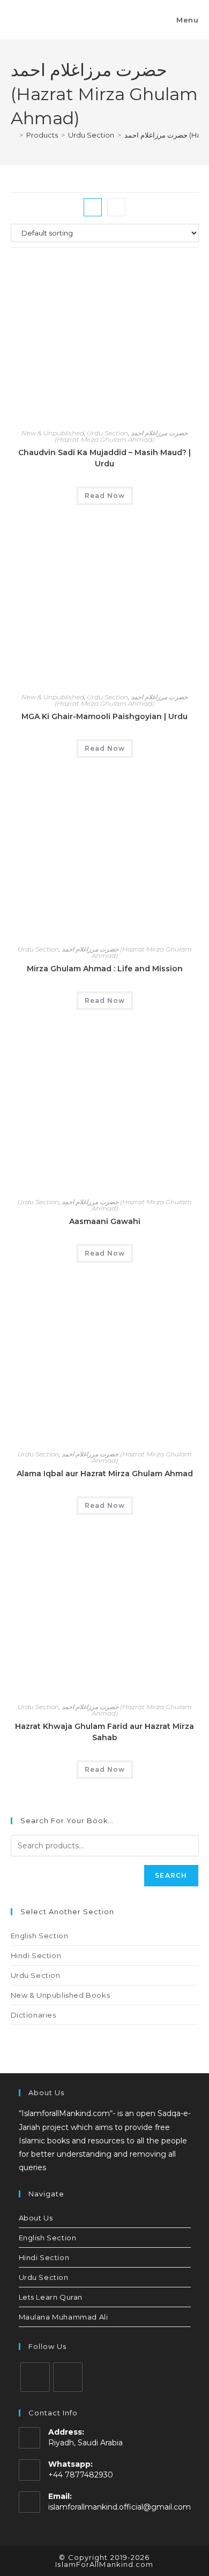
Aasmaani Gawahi (105, 1221)
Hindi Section (36, 1955)
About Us (36, 2218)
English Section (40, 1936)
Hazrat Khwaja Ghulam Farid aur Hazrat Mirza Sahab (104, 1732)
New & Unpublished (53, 433)
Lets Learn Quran (51, 2297)
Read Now (105, 496)
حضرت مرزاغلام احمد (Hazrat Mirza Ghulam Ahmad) (121, 436)
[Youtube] (68, 2377)
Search (171, 1875)
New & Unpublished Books (61, 1995)
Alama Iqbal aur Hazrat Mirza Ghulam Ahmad (105, 1474)
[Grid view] (93, 207)
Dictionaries (33, 2015)
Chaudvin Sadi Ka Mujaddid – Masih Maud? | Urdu (104, 458)
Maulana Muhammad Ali (64, 2317)
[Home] (13, 135)
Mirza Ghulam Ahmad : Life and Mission (105, 969)
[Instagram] (35, 2377)
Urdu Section (107, 433)
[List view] (116, 207)
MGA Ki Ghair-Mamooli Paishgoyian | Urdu (104, 716)
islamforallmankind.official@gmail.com (120, 2507)
